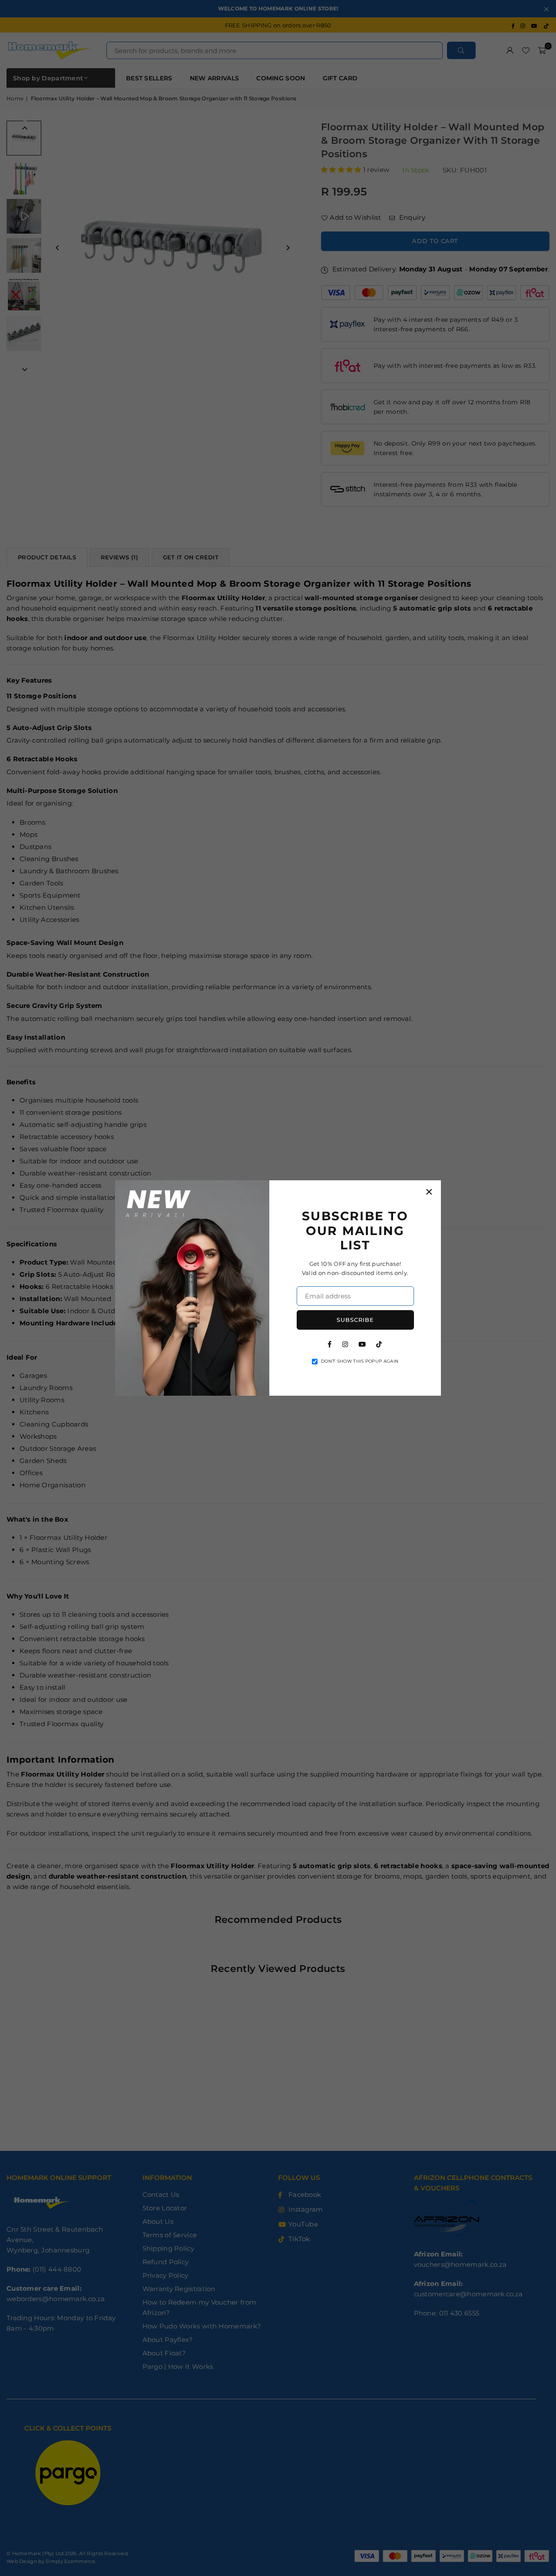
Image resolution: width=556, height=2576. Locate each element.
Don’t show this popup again (360, 1361)
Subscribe (355, 1320)
